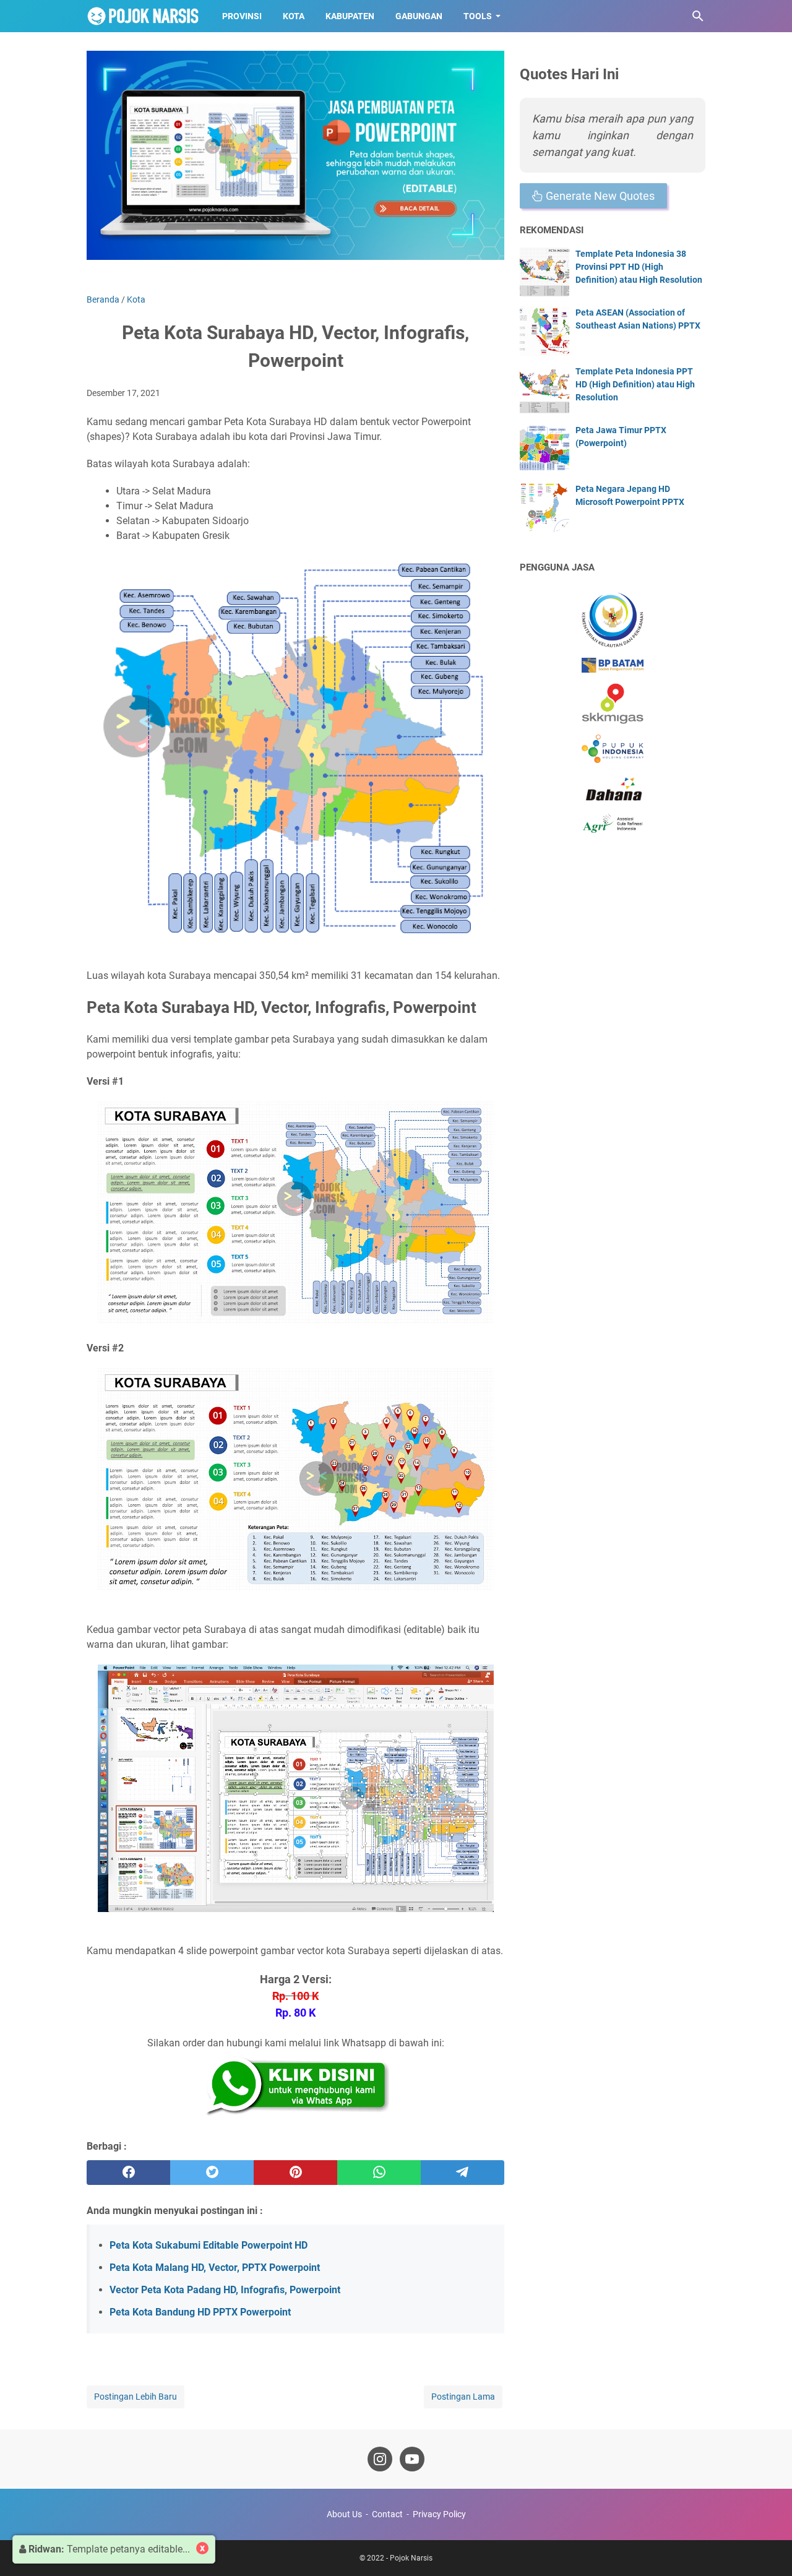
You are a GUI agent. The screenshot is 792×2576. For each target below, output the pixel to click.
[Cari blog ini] (698, 16)
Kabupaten (350, 16)
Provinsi (242, 16)
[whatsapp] (379, 2173)
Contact (387, 2514)
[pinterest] (295, 2173)
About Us (344, 2514)
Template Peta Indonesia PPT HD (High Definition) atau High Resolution (635, 384)
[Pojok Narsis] (143, 16)
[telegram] (463, 2173)
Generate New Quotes (599, 196)
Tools (478, 16)
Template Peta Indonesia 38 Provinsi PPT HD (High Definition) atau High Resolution (639, 267)
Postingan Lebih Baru (136, 2397)
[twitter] (212, 2173)
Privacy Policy (439, 2514)
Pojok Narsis (411, 2558)
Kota (294, 16)
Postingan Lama (463, 2397)
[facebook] (128, 2173)
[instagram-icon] (380, 2459)
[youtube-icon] (412, 2459)
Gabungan (419, 16)
